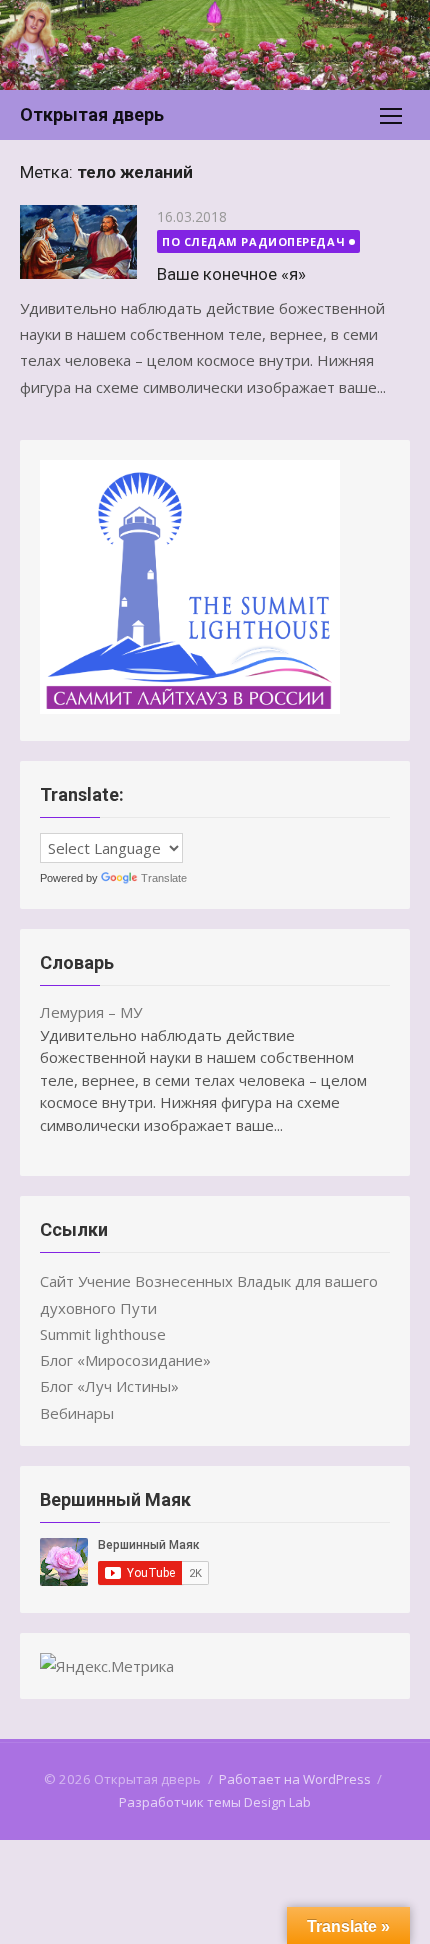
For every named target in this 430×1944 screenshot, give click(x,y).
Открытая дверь (92, 114)
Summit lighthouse (103, 1334)
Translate (164, 878)
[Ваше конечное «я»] (78, 242)
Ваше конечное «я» (231, 274)
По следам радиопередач (253, 241)
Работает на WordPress (295, 1779)
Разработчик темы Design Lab (215, 1802)
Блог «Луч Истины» (109, 1386)
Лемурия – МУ (91, 1012)
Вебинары (77, 1413)
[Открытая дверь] (215, 45)
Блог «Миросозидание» (125, 1360)
